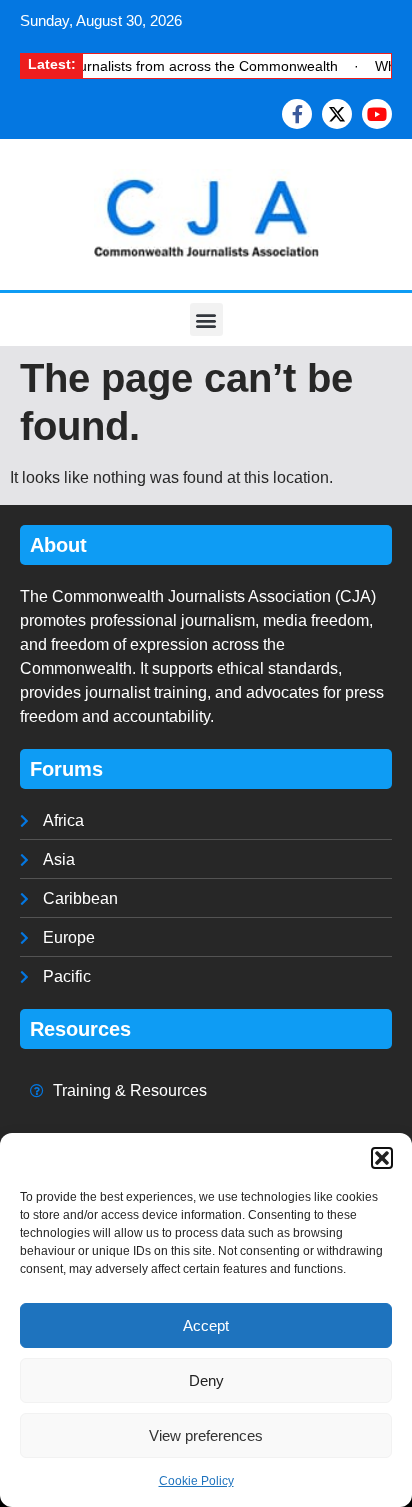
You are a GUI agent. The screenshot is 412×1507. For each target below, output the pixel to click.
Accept (206, 1325)
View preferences (206, 1435)
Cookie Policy (196, 1481)
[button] (382, 1158)
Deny (206, 1380)
